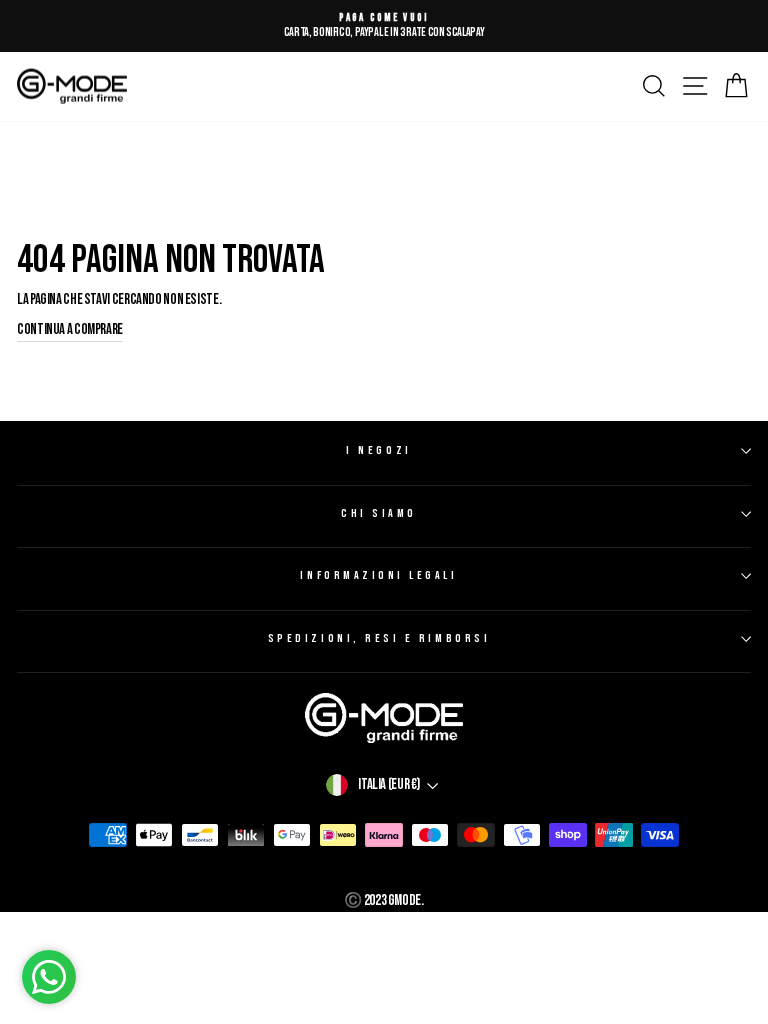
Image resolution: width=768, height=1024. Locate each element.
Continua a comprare (70, 329)
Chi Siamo (379, 513)
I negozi (378, 450)
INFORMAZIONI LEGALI (378, 575)
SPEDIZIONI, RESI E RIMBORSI (379, 638)
